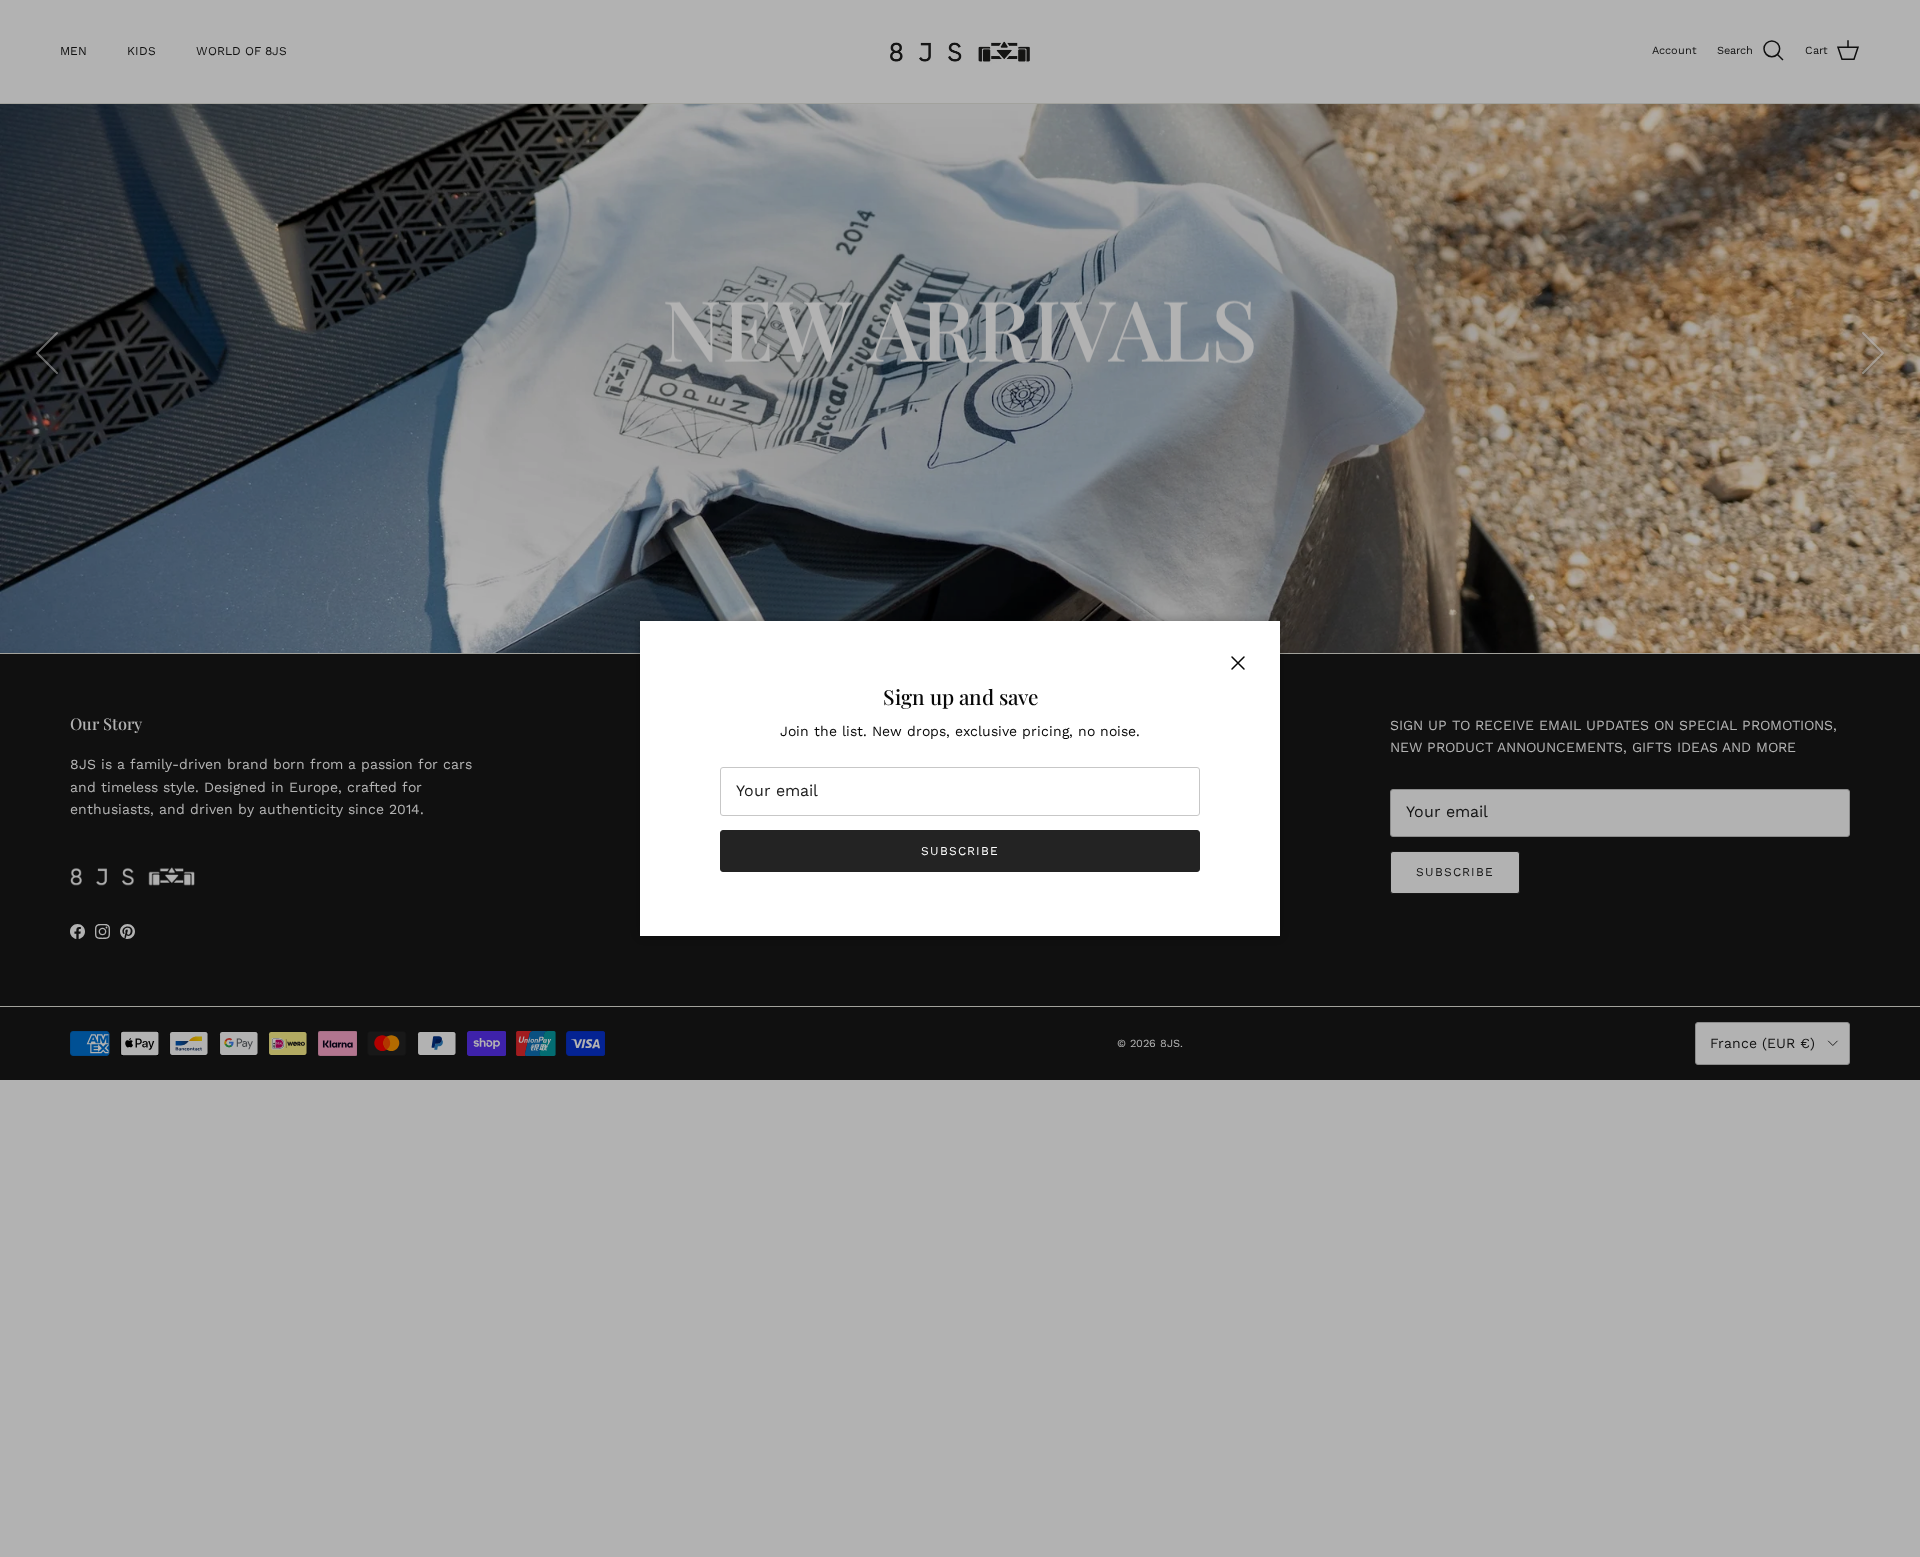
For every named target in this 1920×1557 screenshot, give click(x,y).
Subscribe (960, 851)
